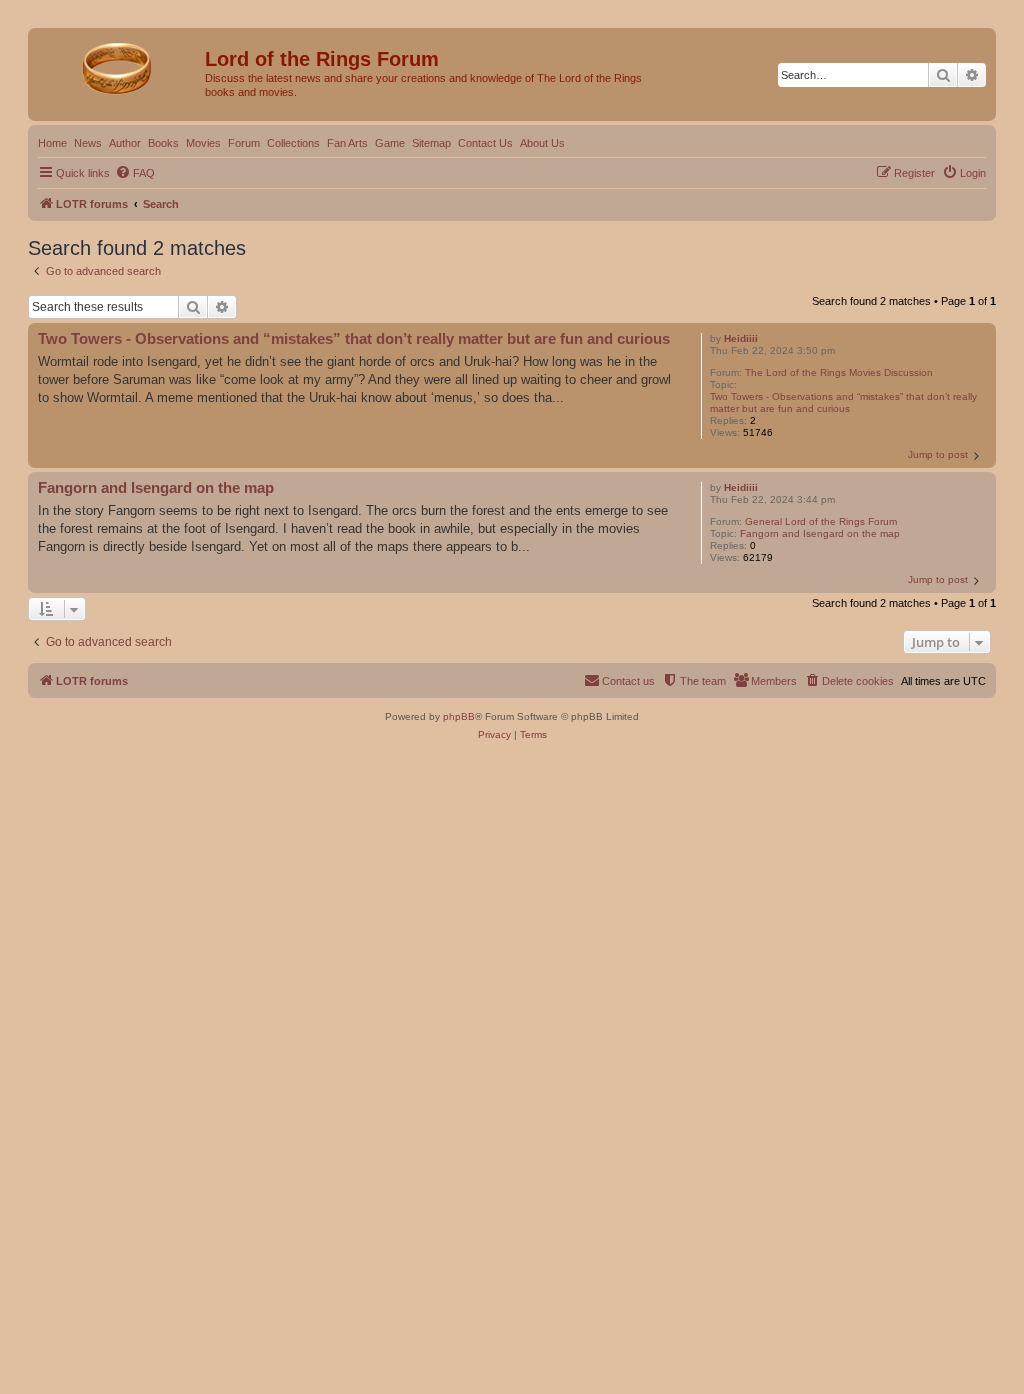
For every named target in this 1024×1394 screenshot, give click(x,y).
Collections (293, 143)
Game (390, 143)
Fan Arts (347, 143)
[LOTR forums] (119, 65)
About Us (542, 143)
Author (125, 143)
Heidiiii (741, 338)
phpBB (459, 716)
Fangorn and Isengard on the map (820, 533)
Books (163, 143)
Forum (244, 143)
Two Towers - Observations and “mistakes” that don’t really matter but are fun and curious (843, 402)
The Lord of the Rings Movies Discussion (839, 372)
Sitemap (431, 143)
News (88, 143)
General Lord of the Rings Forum (821, 521)
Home (52, 143)
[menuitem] (135, 173)
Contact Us (485, 143)
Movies (203, 143)
